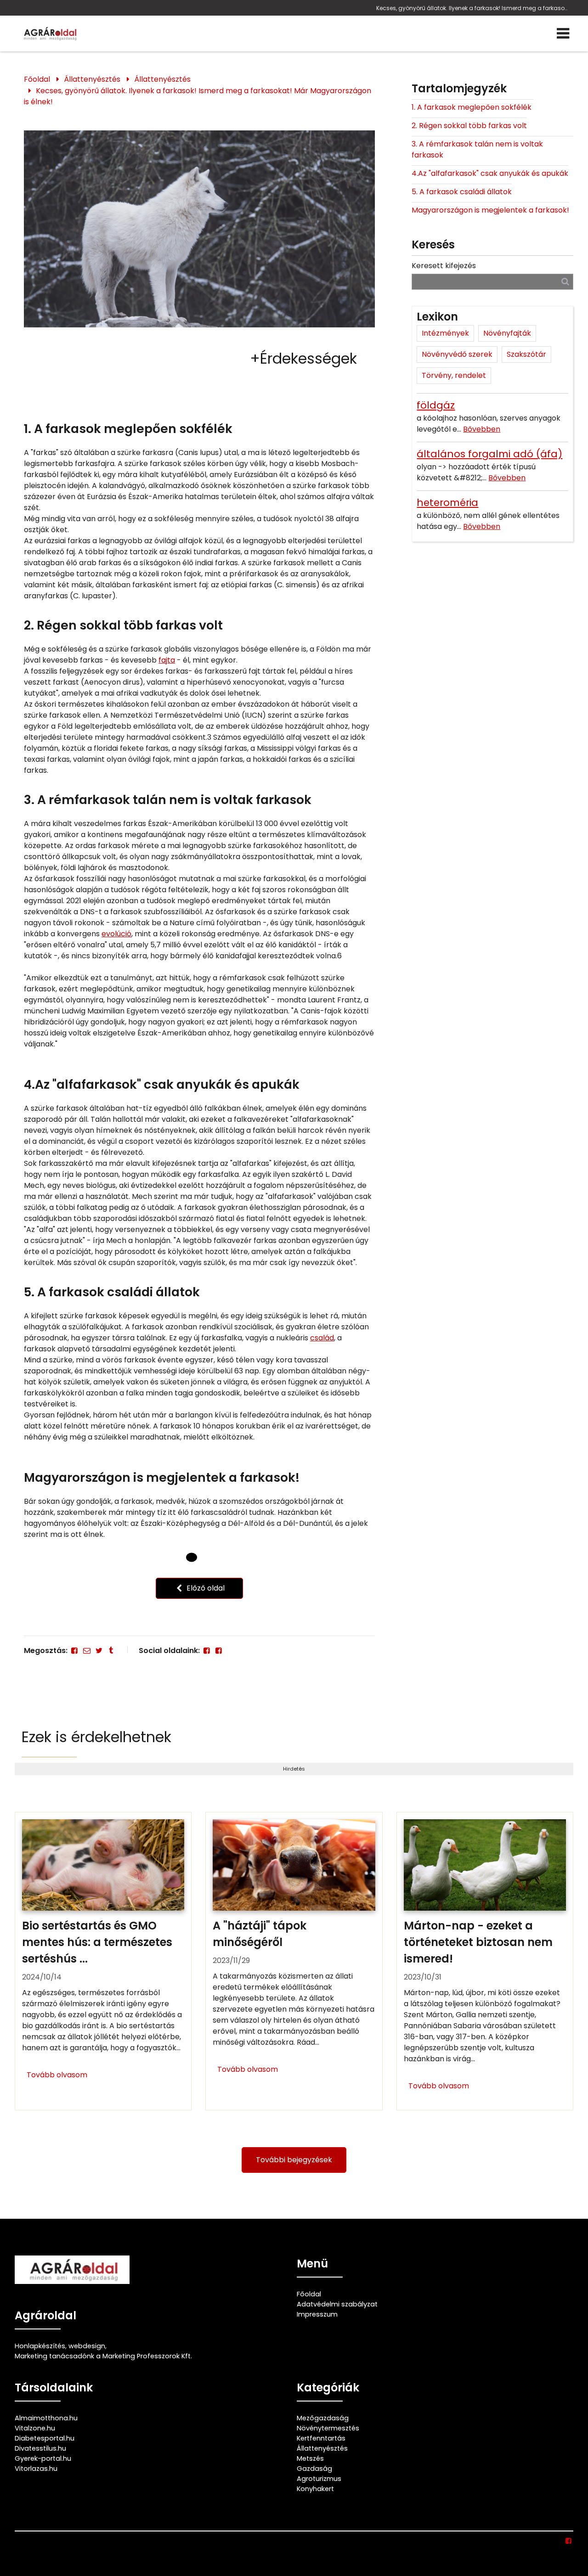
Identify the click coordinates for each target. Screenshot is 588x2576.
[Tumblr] (111, 1651)
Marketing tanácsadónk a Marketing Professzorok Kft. (103, 2356)
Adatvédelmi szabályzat (337, 2304)
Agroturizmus (319, 2479)
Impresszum (317, 2314)
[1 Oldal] (207, 1557)
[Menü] (563, 34)
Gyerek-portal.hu (43, 2458)
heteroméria (447, 503)
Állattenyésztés (92, 79)
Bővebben (482, 429)
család (322, 1338)
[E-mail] (86, 1651)
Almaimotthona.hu (46, 2418)
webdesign (87, 2346)
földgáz (436, 405)
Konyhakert (315, 2489)
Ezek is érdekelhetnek (96, 1737)
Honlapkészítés (40, 2346)
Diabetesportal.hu (45, 2438)
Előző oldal (205, 1588)
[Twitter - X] (99, 1651)
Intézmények (445, 333)
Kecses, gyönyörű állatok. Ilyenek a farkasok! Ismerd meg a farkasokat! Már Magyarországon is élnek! (198, 96)
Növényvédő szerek (457, 354)
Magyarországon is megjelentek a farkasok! (490, 210)
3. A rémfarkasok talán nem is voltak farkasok (477, 149)
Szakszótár (526, 354)
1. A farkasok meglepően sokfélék (472, 107)
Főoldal (37, 79)
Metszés (310, 2458)
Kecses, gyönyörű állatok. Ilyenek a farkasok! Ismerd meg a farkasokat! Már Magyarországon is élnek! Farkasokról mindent (472, 8)
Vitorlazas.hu (36, 2469)
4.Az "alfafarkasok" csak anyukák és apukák (490, 173)
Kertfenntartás (321, 2438)
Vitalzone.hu (35, 2428)
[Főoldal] (192, 1558)
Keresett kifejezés (444, 266)
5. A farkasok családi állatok (462, 192)
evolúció (116, 934)
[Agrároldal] (49, 34)
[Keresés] (565, 281)
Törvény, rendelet (454, 375)
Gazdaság (314, 2469)
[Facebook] (74, 1651)
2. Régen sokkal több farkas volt (469, 126)
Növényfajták (507, 333)
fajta (167, 660)
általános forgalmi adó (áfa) (489, 454)
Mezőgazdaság (323, 2418)
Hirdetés (294, 1769)
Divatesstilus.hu (40, 2448)
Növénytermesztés (328, 2428)
